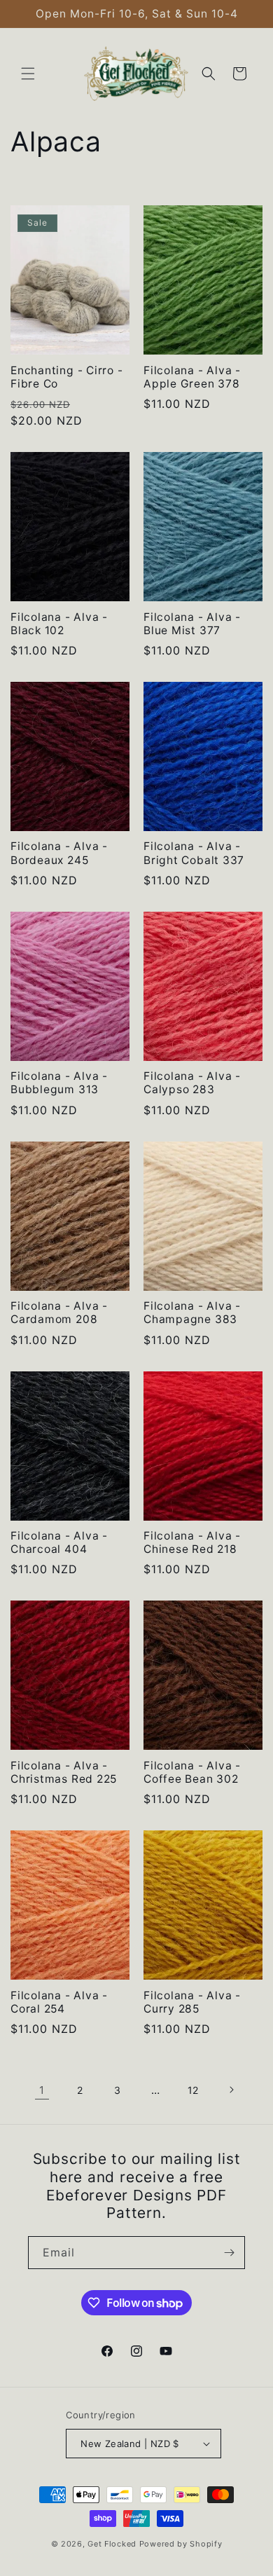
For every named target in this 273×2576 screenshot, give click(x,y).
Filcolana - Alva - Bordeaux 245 (59, 853)
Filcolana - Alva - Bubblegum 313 (59, 1083)
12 (193, 2090)
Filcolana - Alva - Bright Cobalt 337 (194, 853)
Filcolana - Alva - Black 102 (59, 624)
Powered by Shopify (181, 2544)
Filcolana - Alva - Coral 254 (59, 2002)
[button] (28, 74)
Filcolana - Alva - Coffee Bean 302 (192, 1772)
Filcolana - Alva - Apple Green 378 (192, 377)
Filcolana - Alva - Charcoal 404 (59, 1542)
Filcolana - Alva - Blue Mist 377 (192, 624)
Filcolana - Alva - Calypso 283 (192, 1083)
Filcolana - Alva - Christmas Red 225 (64, 1772)
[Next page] (231, 2090)
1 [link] (42, 2090)
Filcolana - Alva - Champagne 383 (192, 1313)
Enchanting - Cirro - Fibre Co (67, 377)
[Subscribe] (229, 2253)
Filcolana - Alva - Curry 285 (192, 2002)
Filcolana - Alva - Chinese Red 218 (192, 1542)
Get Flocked (112, 2544)
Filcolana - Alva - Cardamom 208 (59, 1313)
